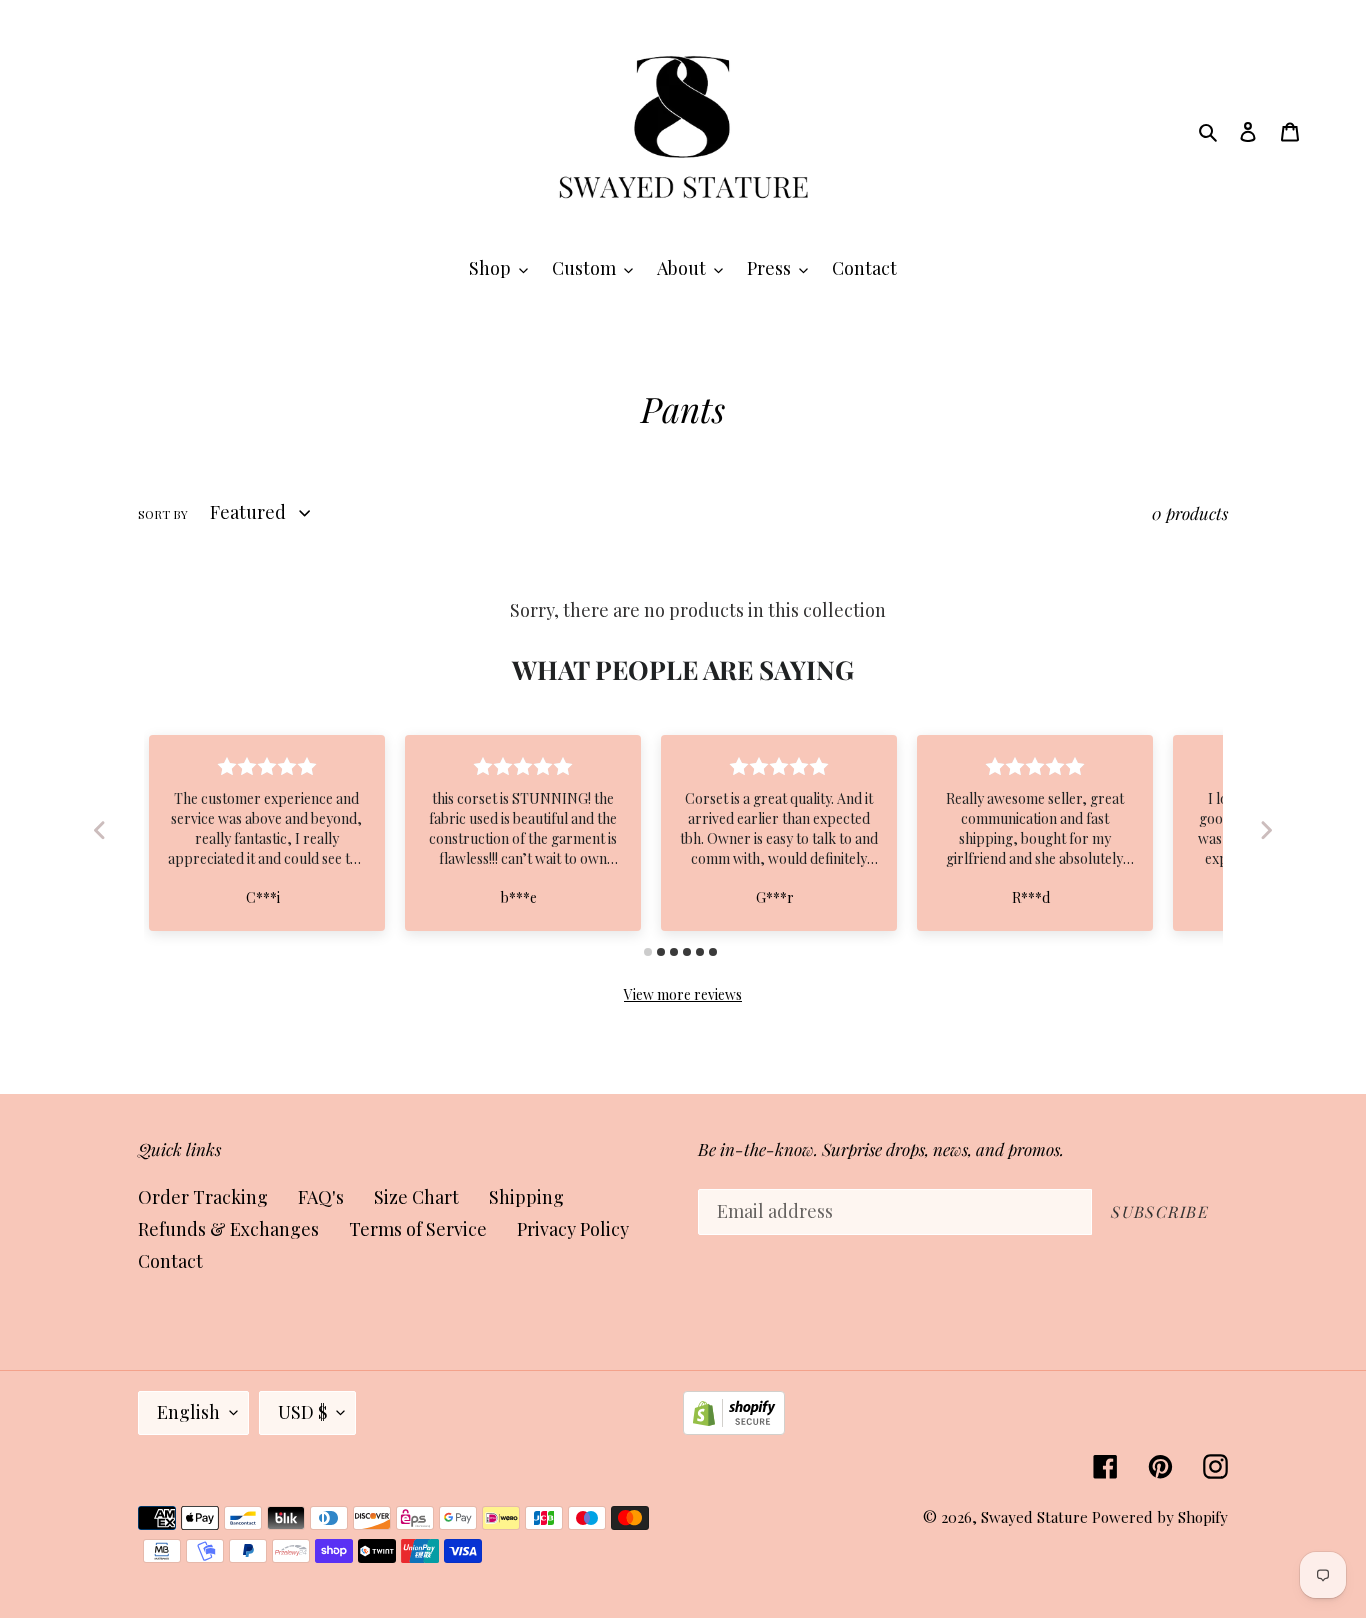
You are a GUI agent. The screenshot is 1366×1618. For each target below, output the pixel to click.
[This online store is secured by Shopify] (734, 1428)
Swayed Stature (1034, 1517)
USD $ (302, 1412)
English (188, 1412)
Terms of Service (418, 1229)
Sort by (163, 514)
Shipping (526, 1197)
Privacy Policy (573, 1229)
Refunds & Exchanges (228, 1229)
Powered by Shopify (1160, 1517)
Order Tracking (203, 1197)
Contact (170, 1261)
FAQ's (321, 1197)
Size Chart (416, 1197)
